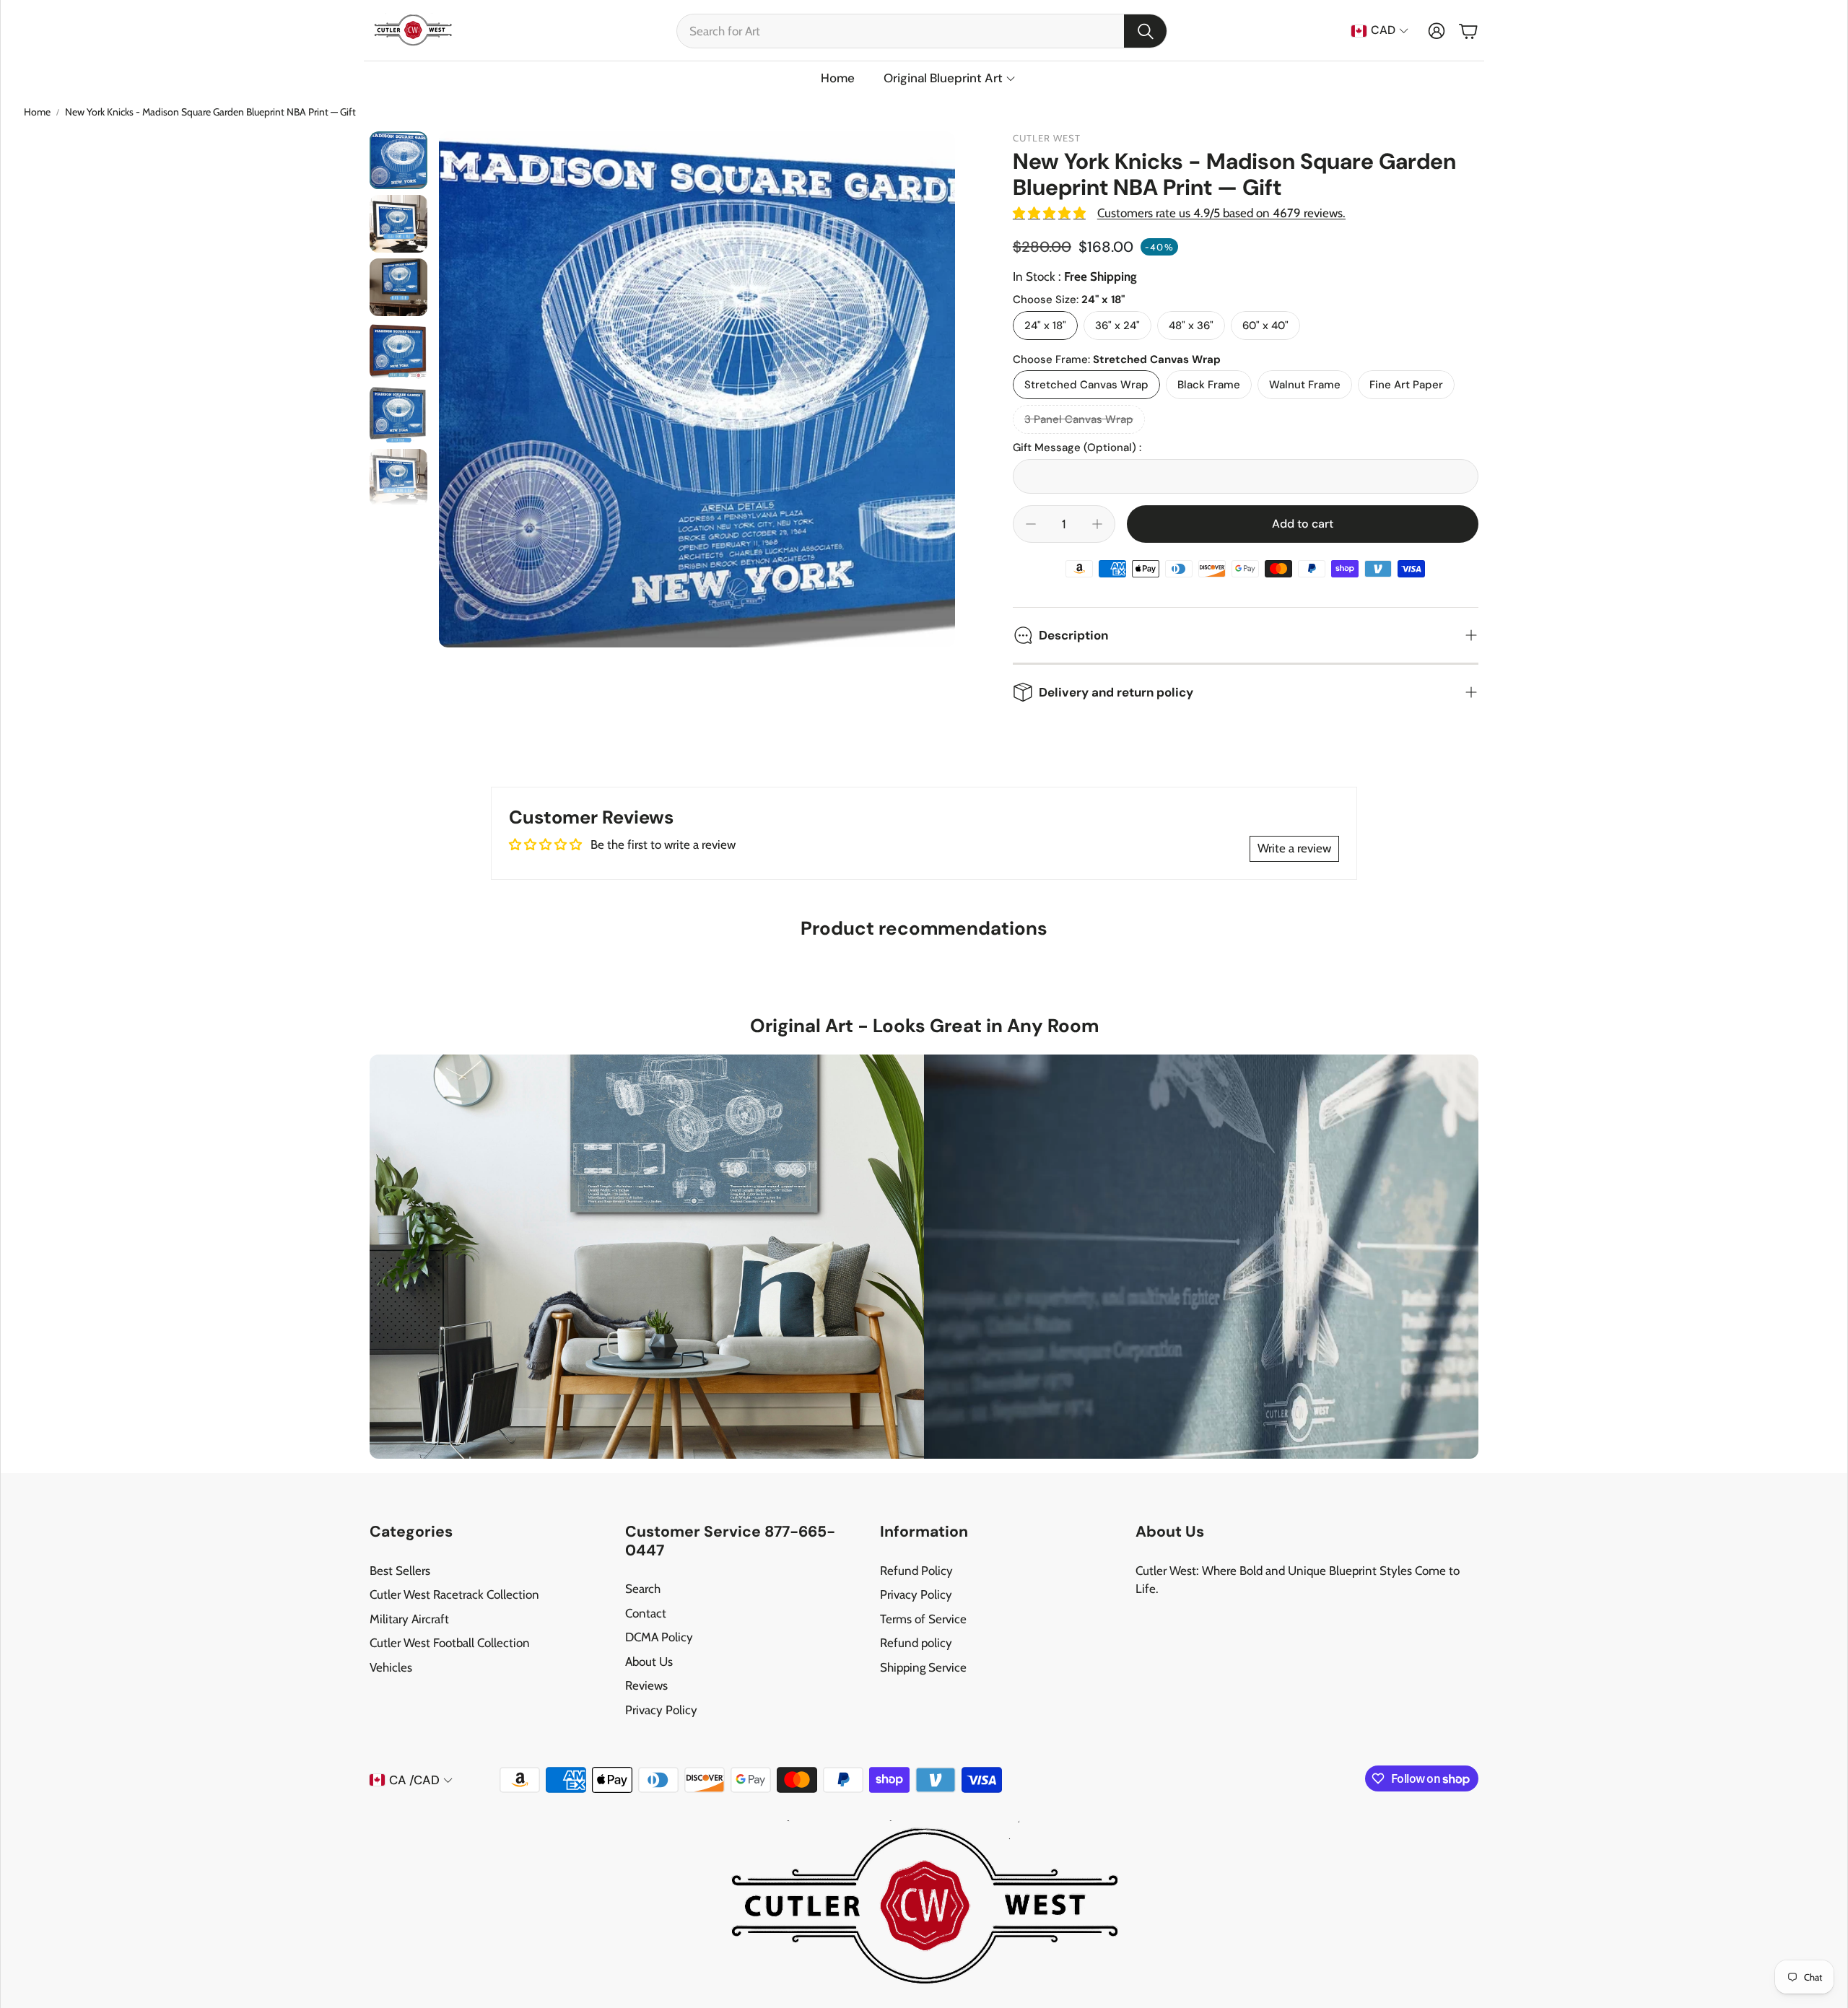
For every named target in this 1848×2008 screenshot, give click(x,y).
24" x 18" (1045, 326)
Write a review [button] (1294, 848)
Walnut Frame (1305, 385)
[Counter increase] (1097, 524)
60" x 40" (1265, 326)
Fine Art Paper (1406, 385)
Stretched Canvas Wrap (1086, 385)
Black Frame (1209, 385)
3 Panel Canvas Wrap (1079, 419)
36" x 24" (1117, 326)
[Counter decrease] (1031, 524)
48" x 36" (1191, 326)
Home (37, 112)
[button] (922, 31)
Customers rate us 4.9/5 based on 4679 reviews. (1221, 213)
